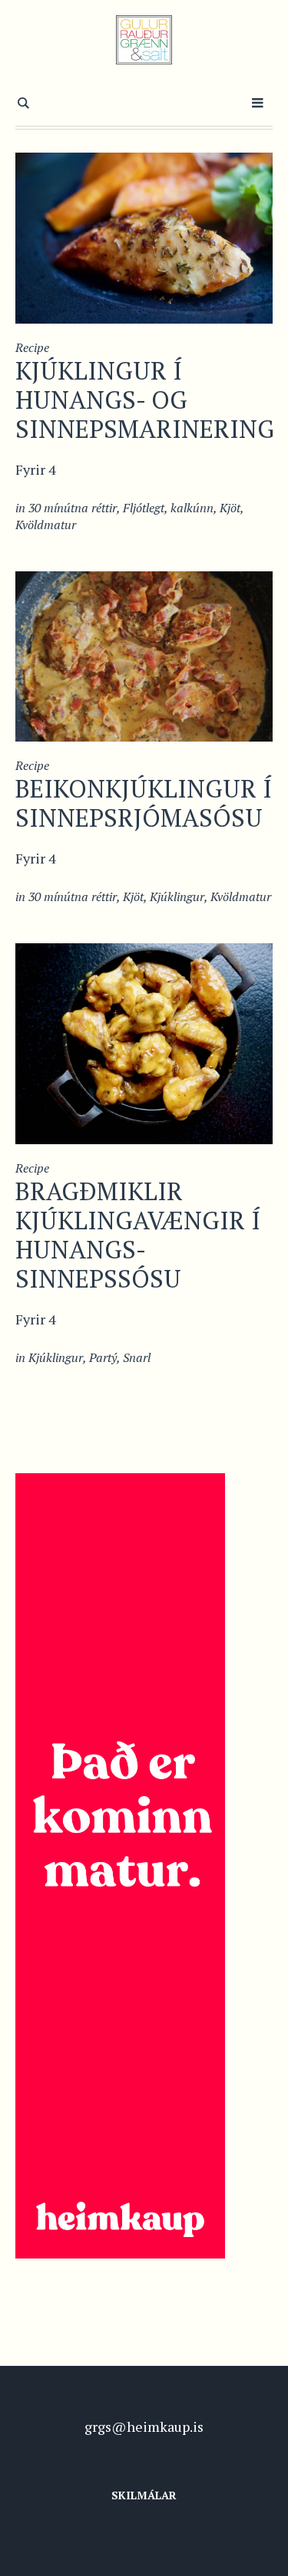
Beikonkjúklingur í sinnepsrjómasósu (144, 803)
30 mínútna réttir (73, 508)
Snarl (137, 1357)
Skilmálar (144, 2495)
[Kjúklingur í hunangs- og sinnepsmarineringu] (144, 236)
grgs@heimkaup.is (144, 2426)
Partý (103, 1357)
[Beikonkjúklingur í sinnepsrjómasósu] (144, 655)
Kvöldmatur (46, 525)
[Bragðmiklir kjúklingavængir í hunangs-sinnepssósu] (144, 1041)
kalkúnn (192, 508)
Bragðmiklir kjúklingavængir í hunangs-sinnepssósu (138, 1235)
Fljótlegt (144, 508)
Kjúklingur (177, 897)
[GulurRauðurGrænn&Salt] (144, 40)
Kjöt (230, 508)
